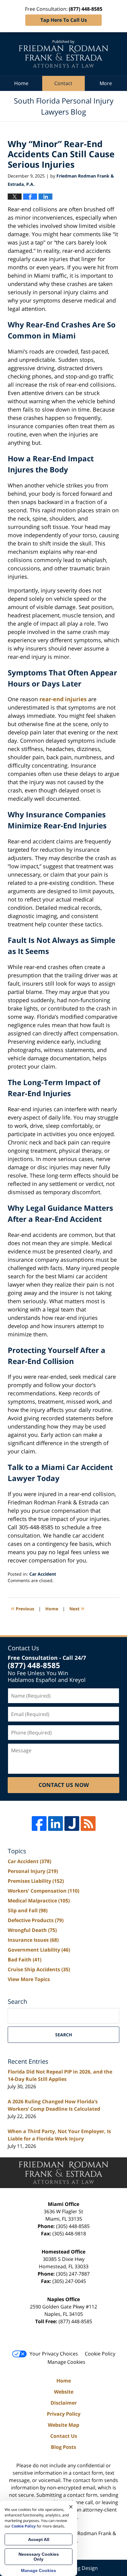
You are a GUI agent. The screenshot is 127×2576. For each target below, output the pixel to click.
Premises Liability (36, 1881)
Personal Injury (33, 1871)
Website (64, 2392)
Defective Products (36, 1920)
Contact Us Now (64, 1785)
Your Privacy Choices (54, 2354)
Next (77, 1608)
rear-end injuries (63, 699)
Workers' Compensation (43, 1891)
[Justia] (72, 1824)
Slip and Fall (28, 1910)
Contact (63, 83)
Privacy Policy (64, 2414)
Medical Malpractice (39, 1901)
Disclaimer (64, 2403)
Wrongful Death (32, 1930)
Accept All (39, 2539)
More (106, 83)
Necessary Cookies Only (39, 2557)
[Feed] (88, 1824)
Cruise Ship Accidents (39, 1969)
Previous (23, 1608)
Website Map (63, 2425)
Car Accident (43, 1574)
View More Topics (29, 1979)
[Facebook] (39, 1824)
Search (64, 2035)
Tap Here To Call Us (64, 20)
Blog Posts (63, 2447)
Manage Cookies (66, 2362)
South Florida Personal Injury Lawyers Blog (63, 54)
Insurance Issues (33, 1940)
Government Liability (39, 1950)
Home (21, 83)
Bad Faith (25, 1960)
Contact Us (64, 2436)
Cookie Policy (100, 2354)
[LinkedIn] (55, 1824)
